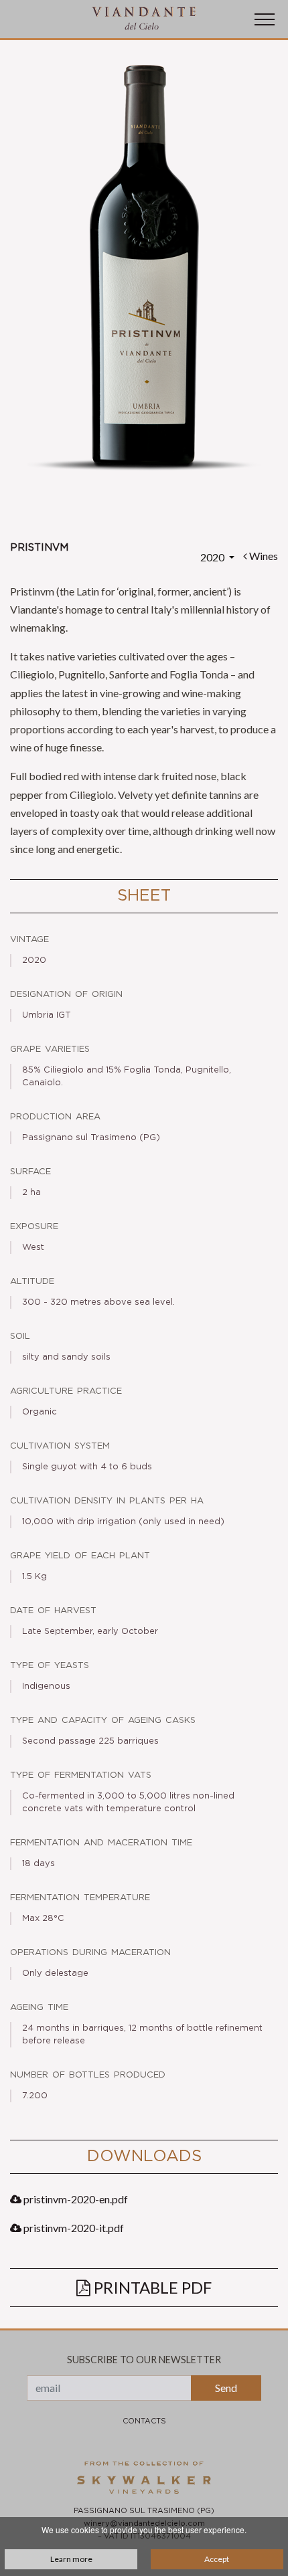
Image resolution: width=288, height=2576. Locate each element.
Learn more (71, 2559)
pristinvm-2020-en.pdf (75, 2199)
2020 (213, 557)
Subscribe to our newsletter (144, 2360)
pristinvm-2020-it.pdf (73, 2228)
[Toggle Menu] (265, 19)
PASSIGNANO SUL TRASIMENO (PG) (144, 2511)
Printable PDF (151, 2287)
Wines (263, 556)
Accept (217, 2559)
